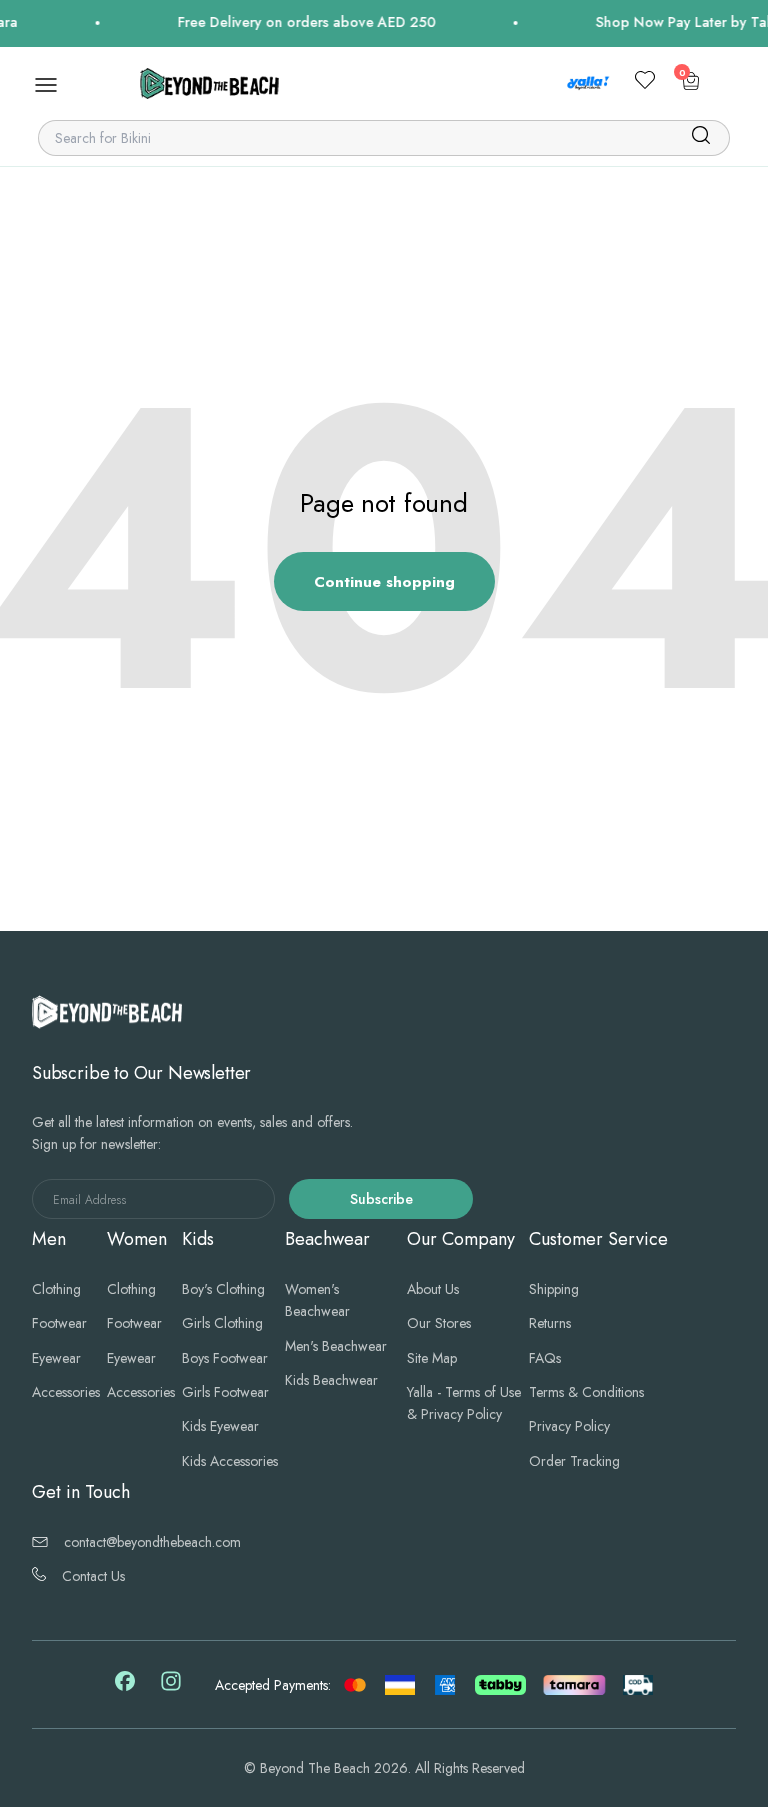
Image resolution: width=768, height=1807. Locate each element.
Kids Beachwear (331, 1380)
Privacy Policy (569, 1426)
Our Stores (439, 1323)
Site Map (432, 1358)
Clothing (56, 1289)
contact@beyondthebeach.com (152, 1542)
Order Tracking (574, 1461)
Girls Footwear (225, 1392)
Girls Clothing (222, 1323)
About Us (433, 1289)
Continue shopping (384, 582)
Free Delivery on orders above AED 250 (294, 22)
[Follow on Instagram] (171, 1688)
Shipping (554, 1289)
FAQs (545, 1358)
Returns (550, 1323)
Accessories (66, 1392)
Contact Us (93, 1576)
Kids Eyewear (220, 1426)
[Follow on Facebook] (125, 1686)
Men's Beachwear (336, 1346)
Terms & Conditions (586, 1392)
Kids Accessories (230, 1461)
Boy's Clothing (223, 1289)
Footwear (59, 1323)
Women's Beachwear (317, 1300)
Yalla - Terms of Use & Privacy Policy (464, 1403)
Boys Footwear (225, 1358)
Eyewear (56, 1358)
